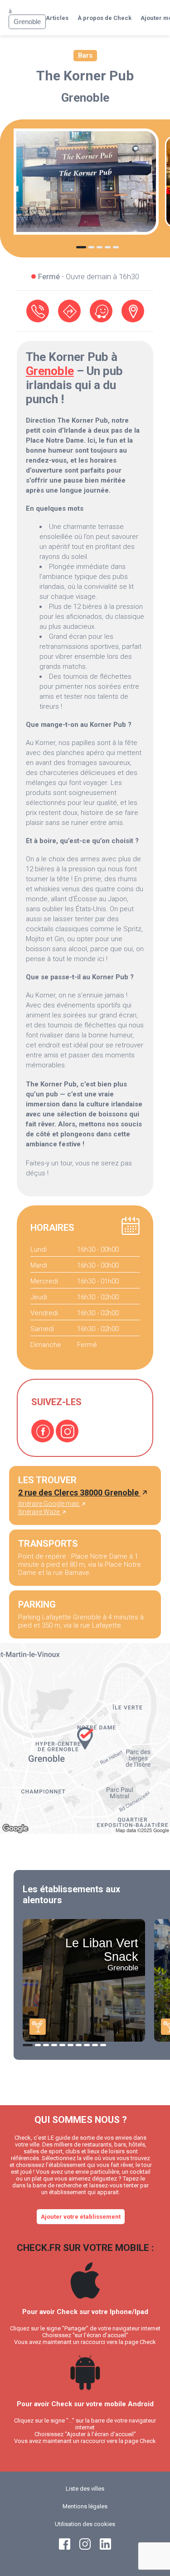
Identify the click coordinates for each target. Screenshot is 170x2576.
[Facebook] (43, 1431)
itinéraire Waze (39, 1512)
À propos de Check (104, 18)
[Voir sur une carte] (133, 311)
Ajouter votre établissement (81, 2217)
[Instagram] (67, 1431)
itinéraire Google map (49, 1504)
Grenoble (85, 98)
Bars (85, 55)
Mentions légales (85, 2506)
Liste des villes (85, 2489)
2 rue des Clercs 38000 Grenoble (79, 1493)
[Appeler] (38, 311)
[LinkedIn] (105, 2548)
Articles (57, 18)
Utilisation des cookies (85, 2524)
